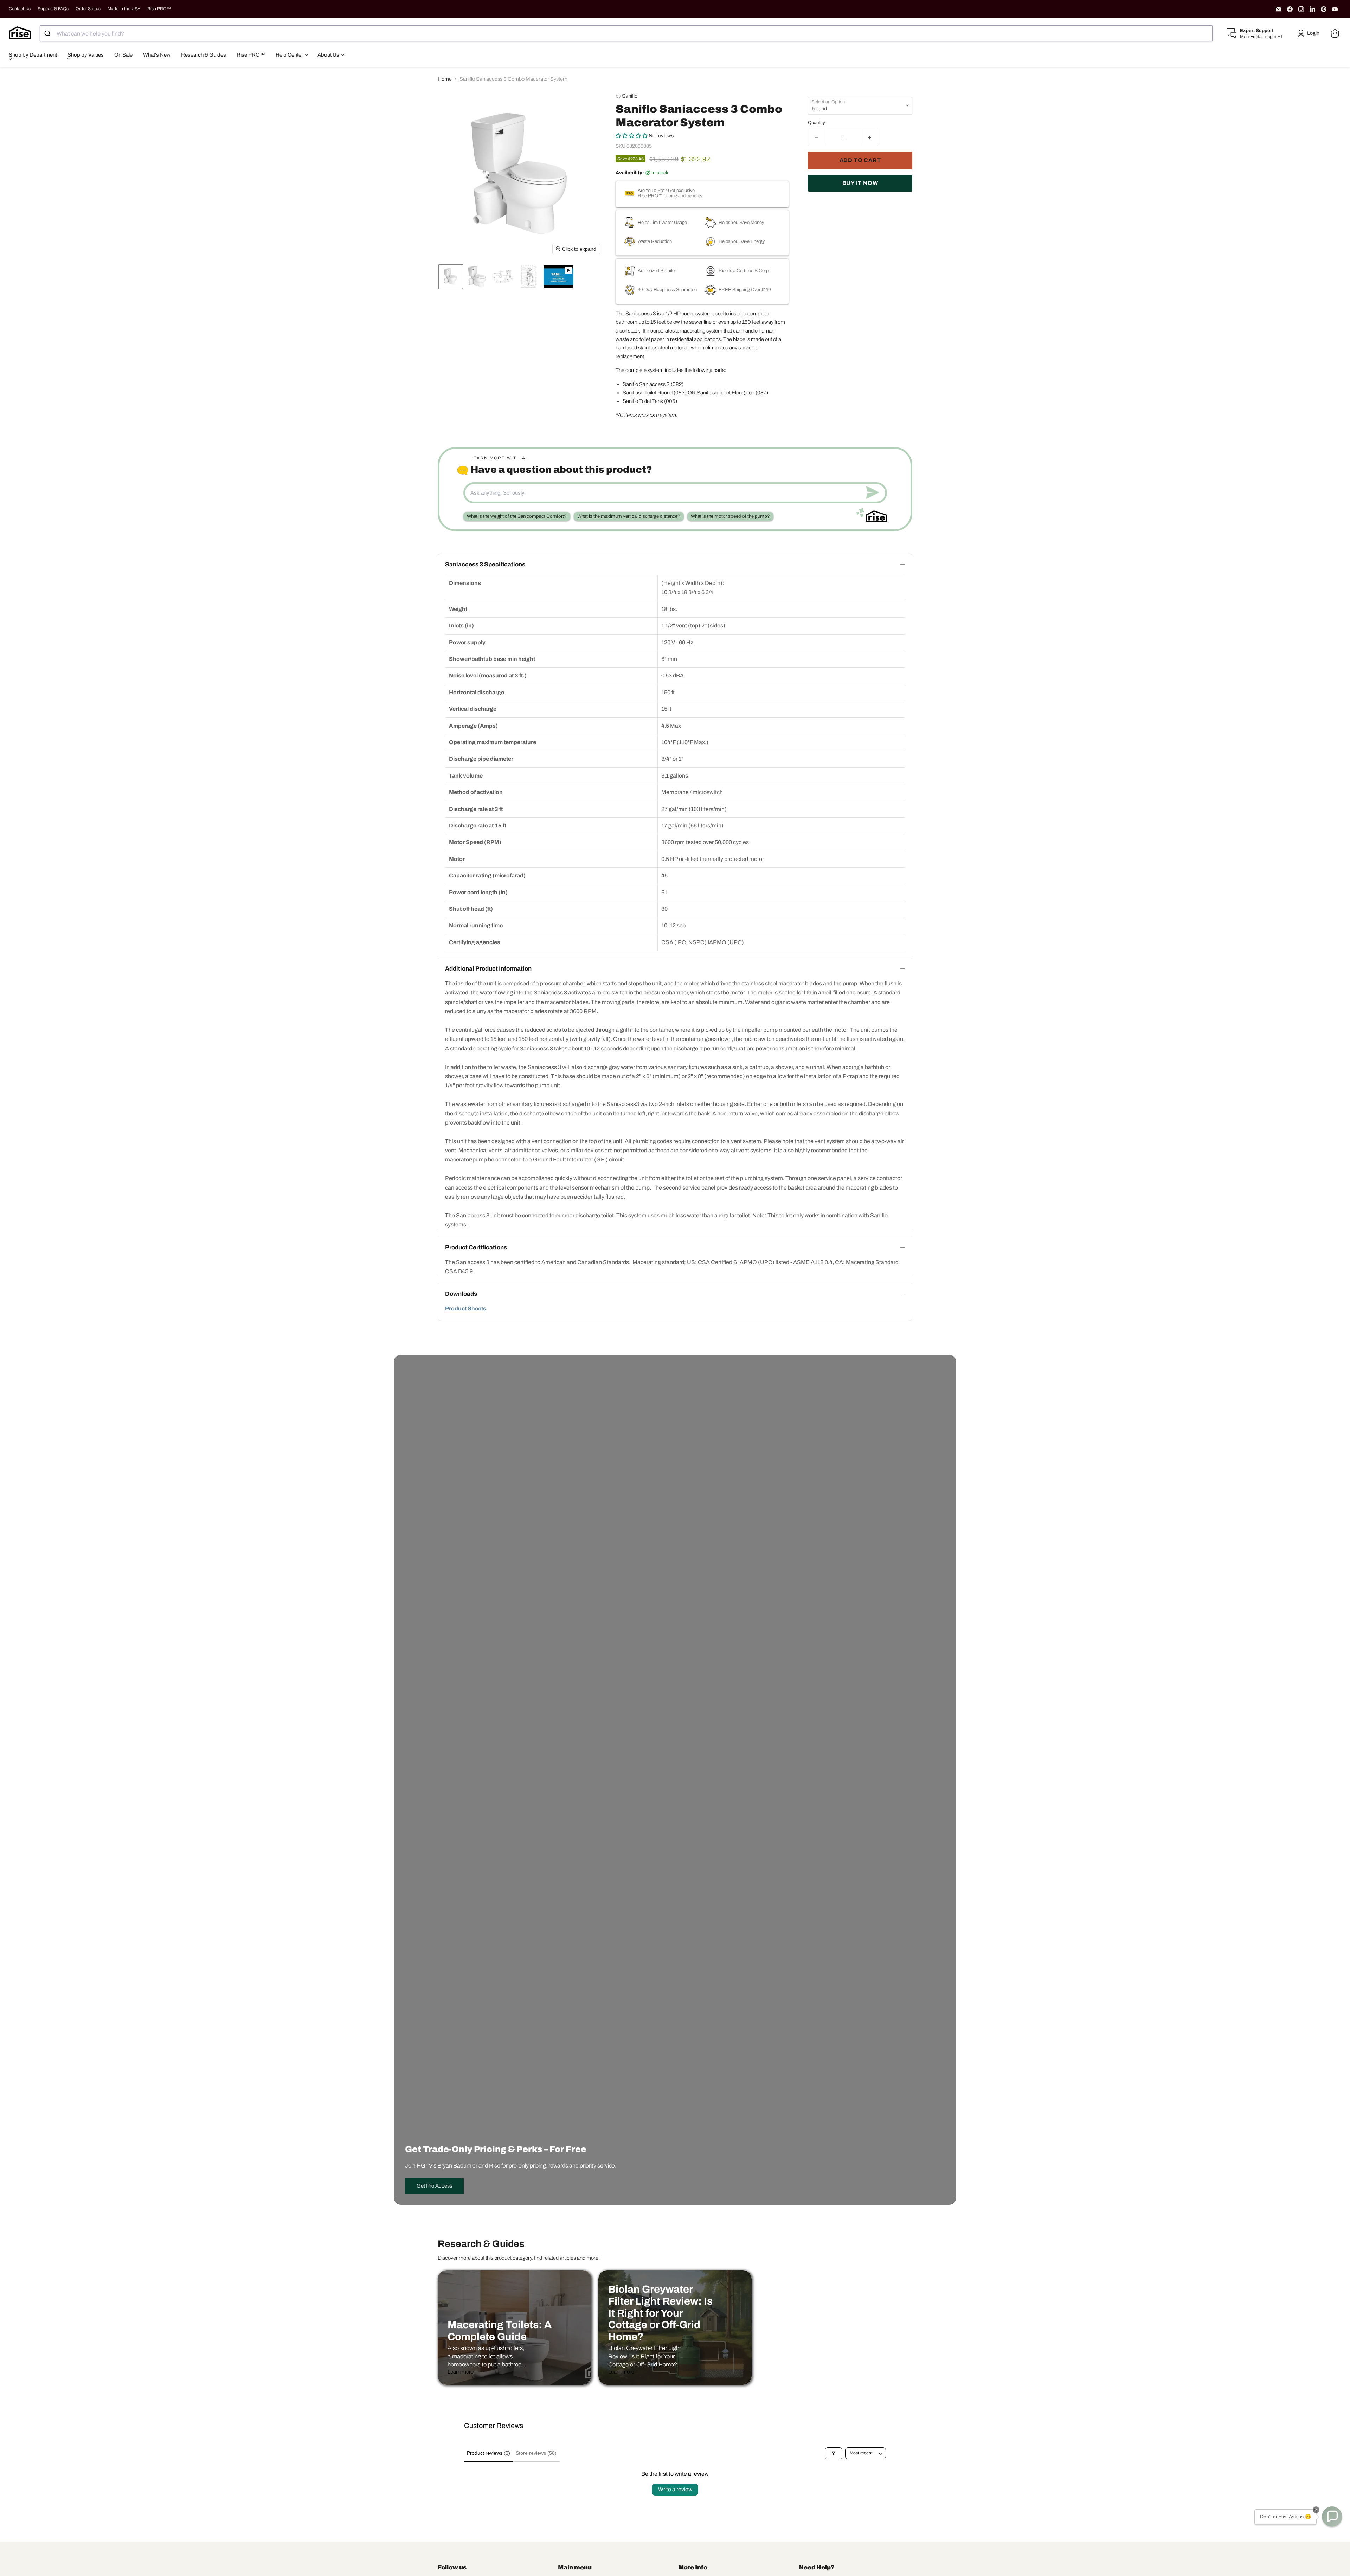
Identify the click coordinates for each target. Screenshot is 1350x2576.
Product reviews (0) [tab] (488, 2453)
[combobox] (626, 33)
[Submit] (48, 33)
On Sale (123, 55)
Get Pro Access (434, 2186)
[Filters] (834, 2453)
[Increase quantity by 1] (870, 137)
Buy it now (860, 183)
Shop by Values (86, 55)
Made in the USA (124, 9)
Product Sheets (466, 1309)
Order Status (88, 9)
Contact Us (20, 9)
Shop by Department (33, 55)
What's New (157, 55)
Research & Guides (204, 55)
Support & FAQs (53, 9)
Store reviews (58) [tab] (536, 2453)
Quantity (817, 123)
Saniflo (630, 96)
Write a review (675, 2489)
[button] (1310, 33)
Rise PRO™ (159, 9)
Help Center (290, 55)
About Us (329, 55)
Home (445, 79)
